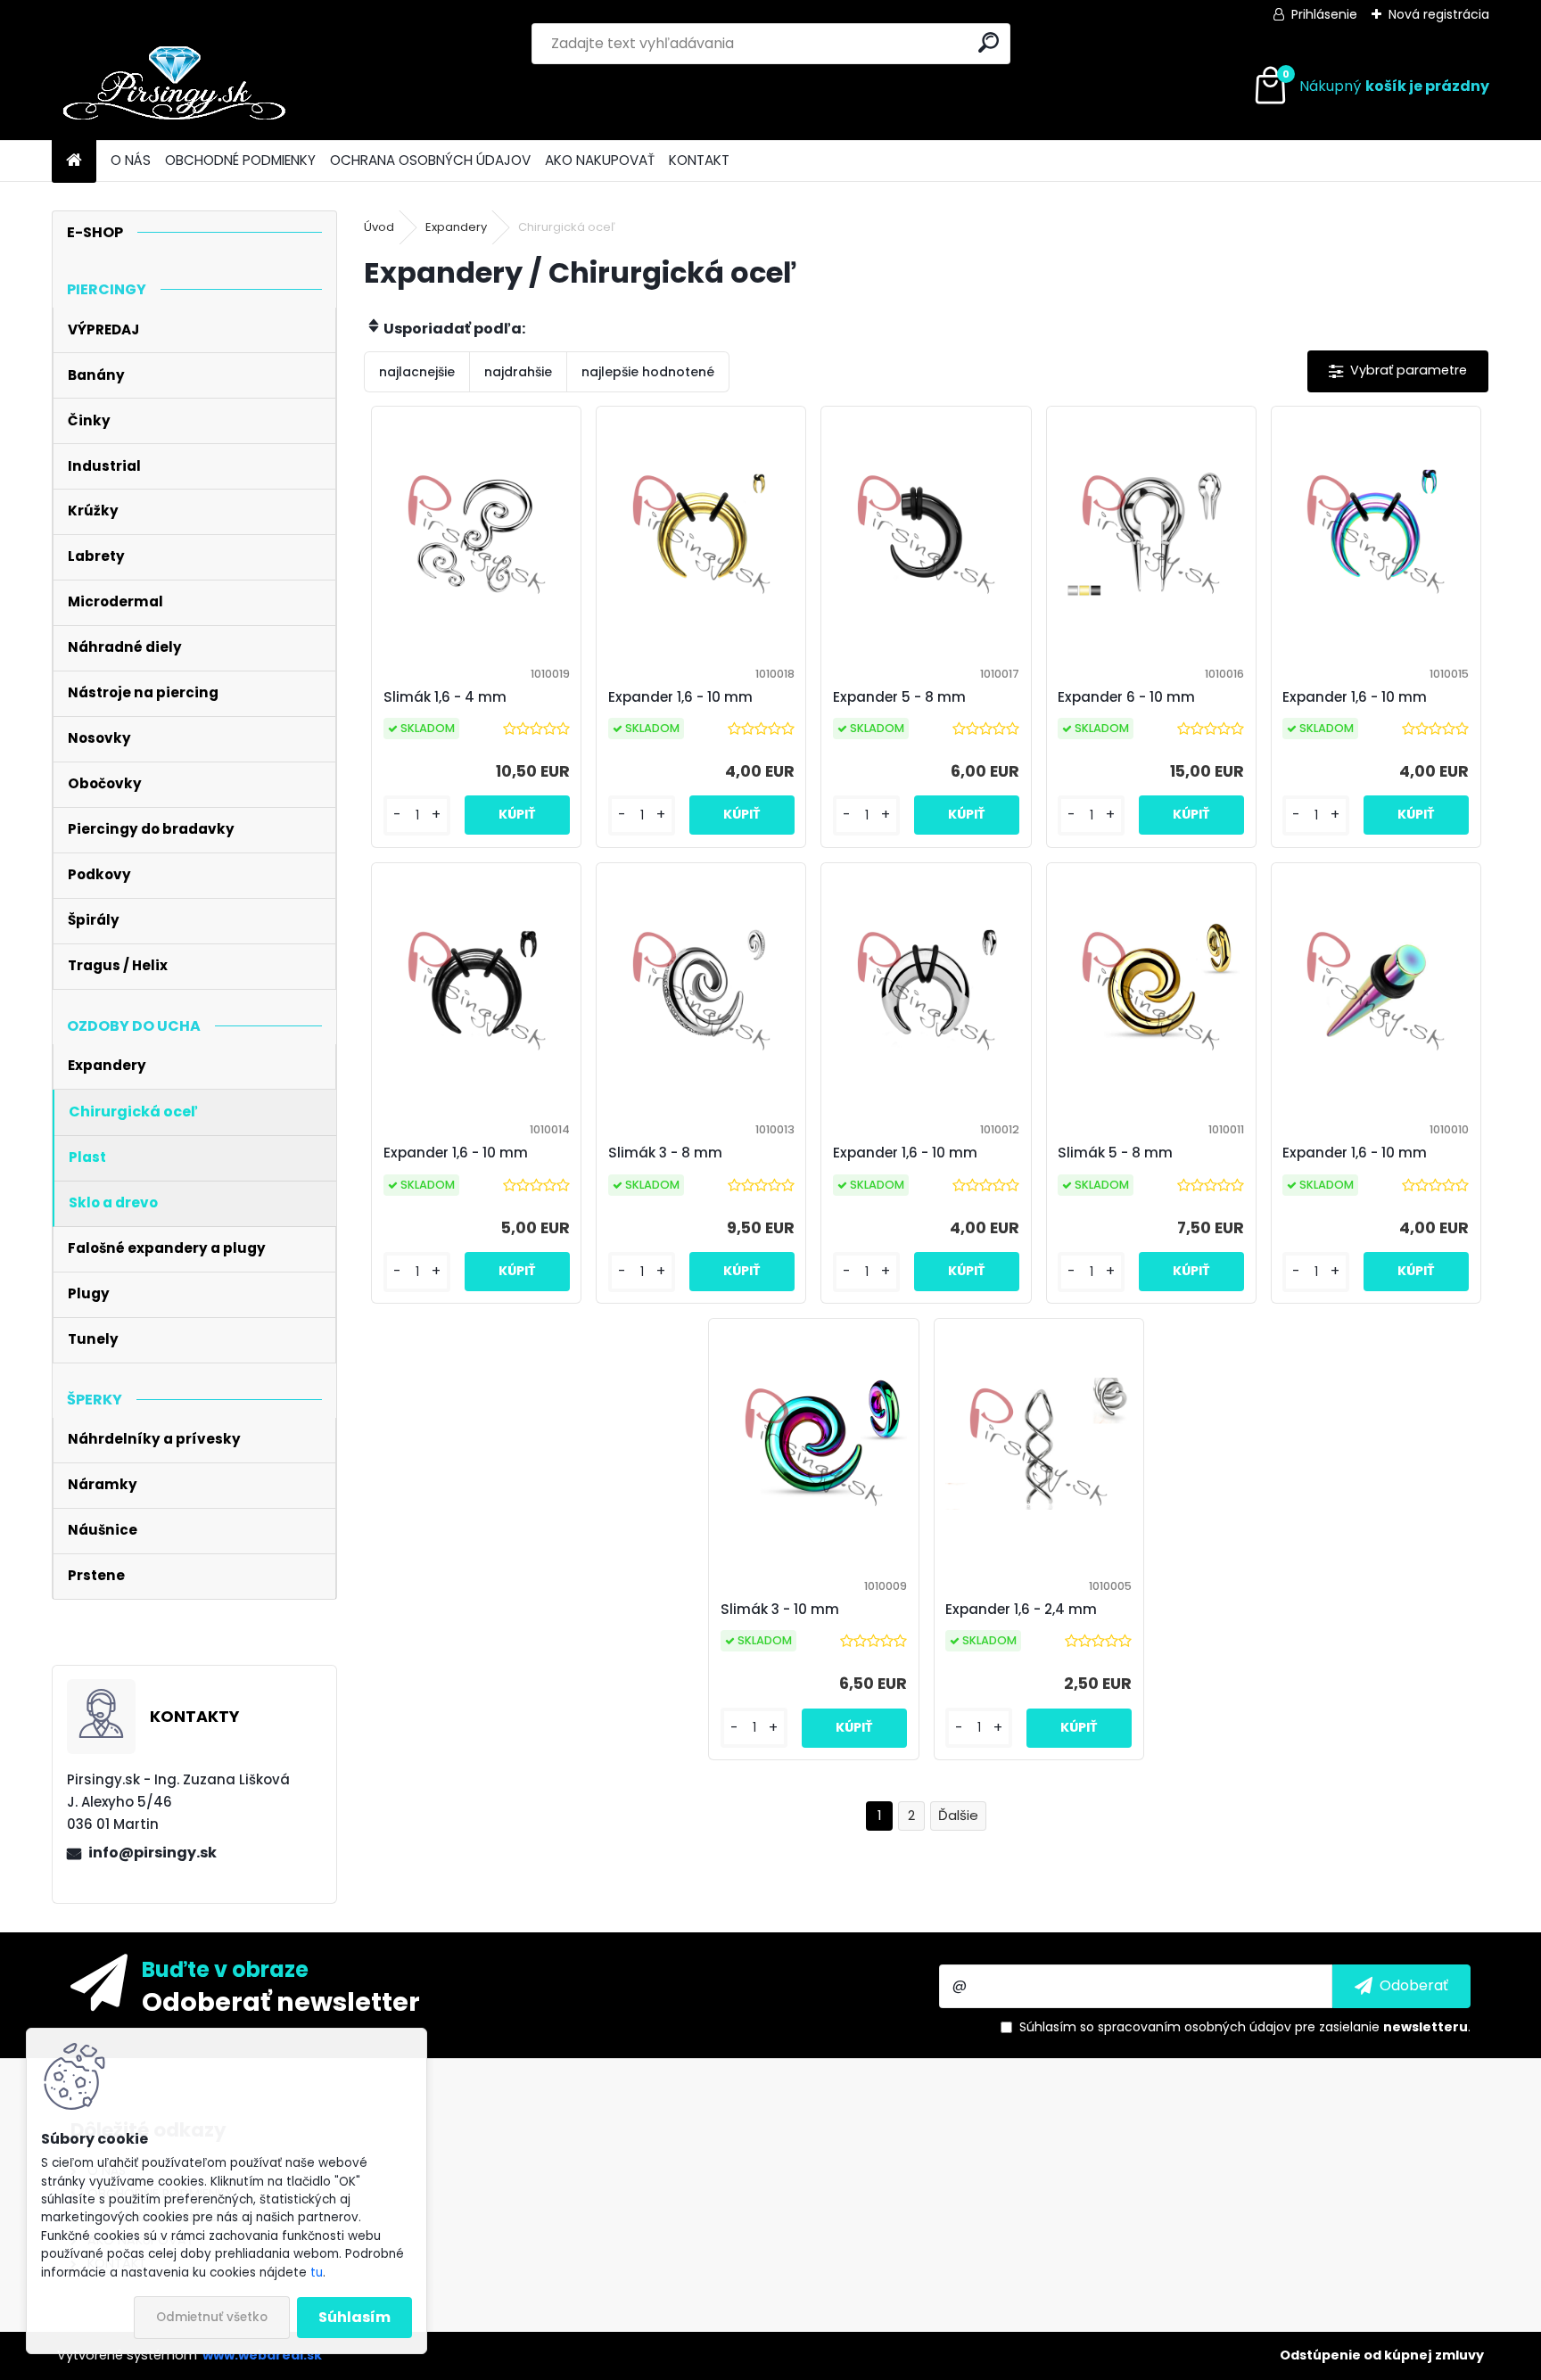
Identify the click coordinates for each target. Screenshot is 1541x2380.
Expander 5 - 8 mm (899, 697)
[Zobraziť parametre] (1398, 371)
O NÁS (131, 160)
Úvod (379, 227)
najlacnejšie (417, 372)
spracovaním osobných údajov (1195, 2027)
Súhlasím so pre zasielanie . (1245, 2027)
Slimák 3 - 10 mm (780, 1609)
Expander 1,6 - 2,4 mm (1021, 1609)
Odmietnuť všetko (212, 2317)
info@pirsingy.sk (152, 1853)
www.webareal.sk (262, 2355)
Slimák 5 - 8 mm (1115, 1153)
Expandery (456, 227)
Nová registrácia (1439, 14)
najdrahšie (518, 372)
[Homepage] (74, 161)
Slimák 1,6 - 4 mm (445, 697)
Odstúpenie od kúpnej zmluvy (1382, 2355)
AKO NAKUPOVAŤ (600, 160)
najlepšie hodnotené (648, 372)
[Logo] (174, 86)
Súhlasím (354, 2317)
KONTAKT (699, 160)
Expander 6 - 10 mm (1126, 697)
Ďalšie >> (958, 1816)
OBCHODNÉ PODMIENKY (240, 160)
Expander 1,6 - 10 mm (680, 697)
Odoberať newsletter (281, 2001)
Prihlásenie (1324, 14)
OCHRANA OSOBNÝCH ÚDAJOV (430, 160)
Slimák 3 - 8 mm (665, 1153)
